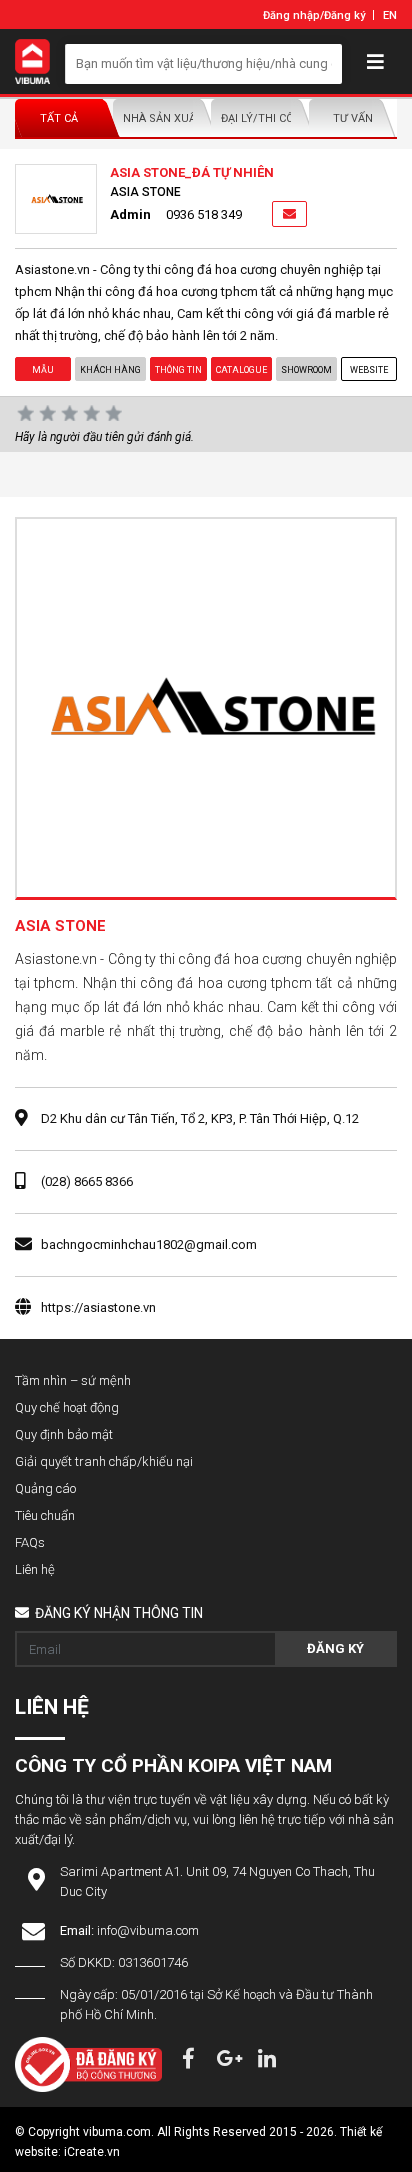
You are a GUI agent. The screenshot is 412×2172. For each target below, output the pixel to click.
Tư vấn (353, 118)
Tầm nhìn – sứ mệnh (73, 1380)
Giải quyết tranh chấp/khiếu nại (104, 1461)
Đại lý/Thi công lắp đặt (260, 118)
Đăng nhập (291, 15)
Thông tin (178, 370)
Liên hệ (35, 1569)
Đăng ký (344, 15)
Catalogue (241, 370)
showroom (306, 370)
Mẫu (43, 370)
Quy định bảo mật (64, 1434)
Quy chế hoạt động (67, 1407)
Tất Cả (59, 118)
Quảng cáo (45, 1488)
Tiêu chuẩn (45, 1515)
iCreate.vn (92, 2152)
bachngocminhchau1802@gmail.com (149, 1244)
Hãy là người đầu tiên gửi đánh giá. (104, 437)
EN (390, 15)
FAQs (30, 1542)
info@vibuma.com (148, 1930)
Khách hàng (110, 370)
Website (369, 370)
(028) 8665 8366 (87, 1181)
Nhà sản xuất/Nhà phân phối (162, 118)
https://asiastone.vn (98, 1307)
